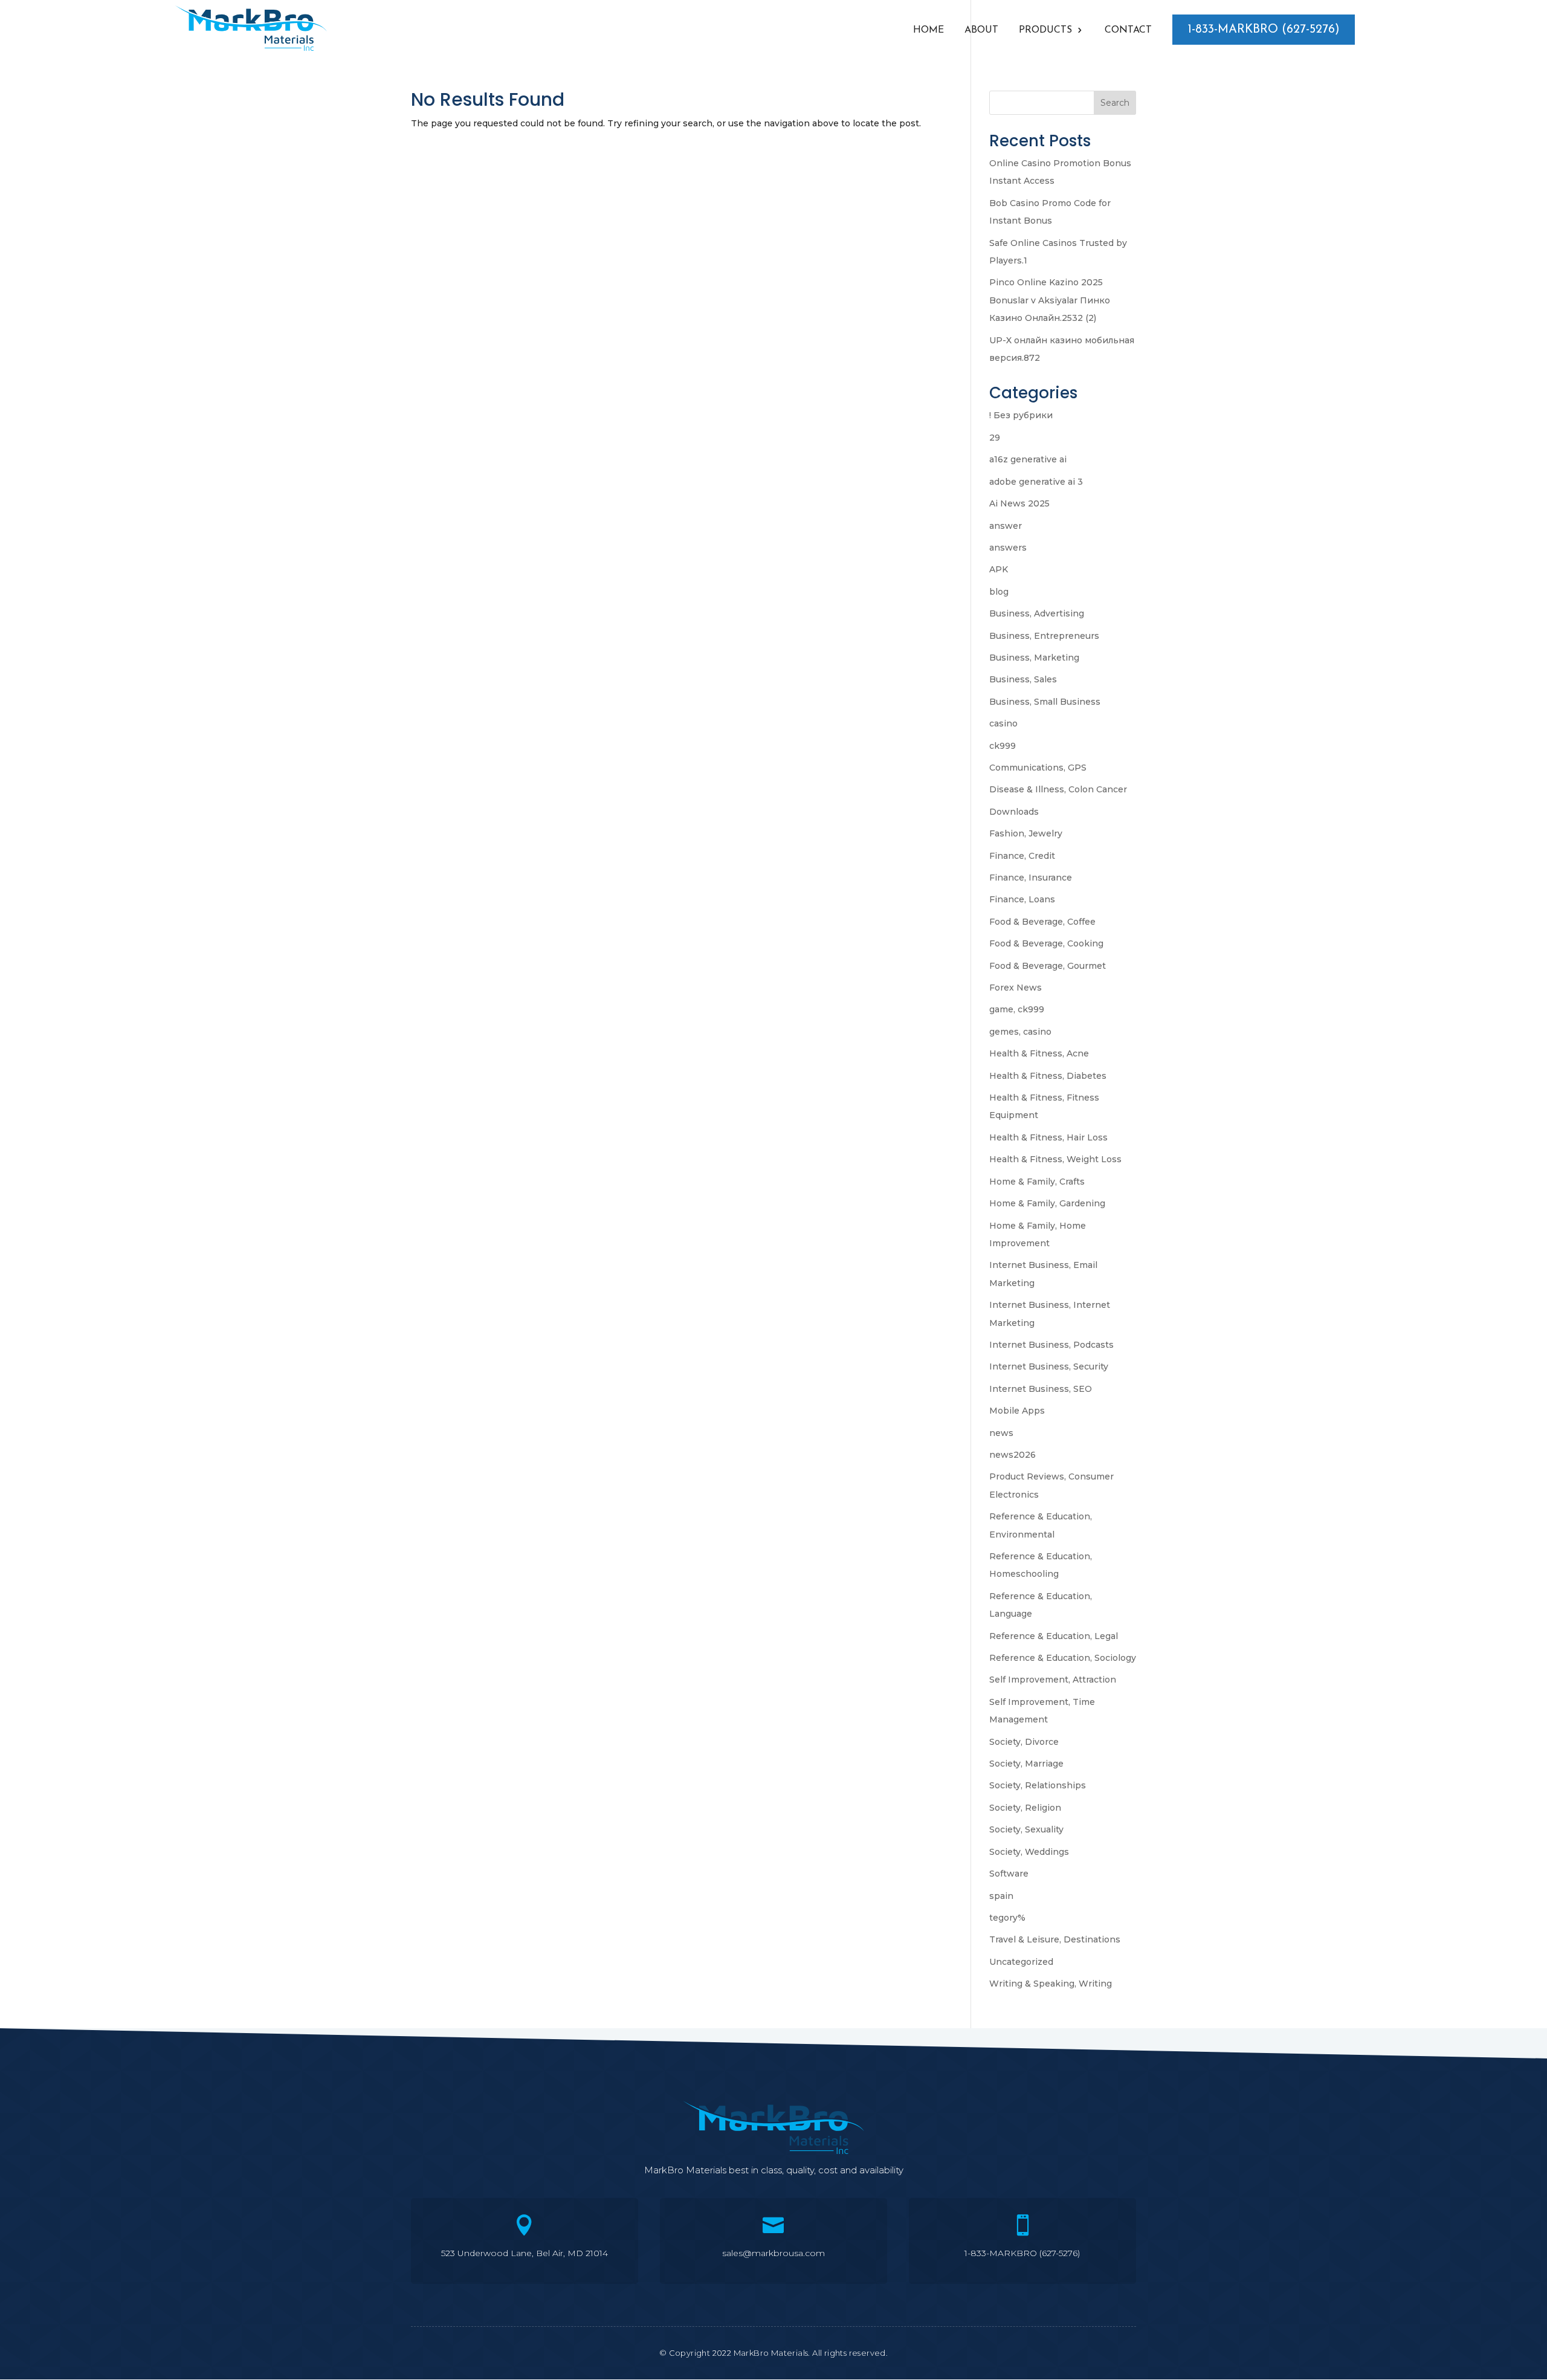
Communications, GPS (1038, 768)
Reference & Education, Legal (1054, 1636)
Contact (1128, 31)
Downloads (1014, 812)
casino (1003, 723)
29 (995, 438)
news (1001, 1433)
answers (1008, 548)
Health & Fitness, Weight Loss (1055, 1159)
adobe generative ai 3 (1036, 482)
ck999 (1003, 746)
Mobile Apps (1017, 1411)
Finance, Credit (1022, 856)
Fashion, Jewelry (1026, 833)
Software (1009, 1874)
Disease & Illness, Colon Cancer (1058, 789)
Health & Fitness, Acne (1039, 1053)
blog (999, 592)
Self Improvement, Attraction (1053, 1680)
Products (1045, 31)
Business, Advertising (1037, 613)
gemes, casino (1020, 1032)
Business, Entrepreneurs (1044, 636)
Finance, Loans (1022, 899)
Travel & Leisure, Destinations (1055, 1939)
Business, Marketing (1034, 658)
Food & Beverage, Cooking (1046, 943)
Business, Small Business (1045, 702)
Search (1115, 103)
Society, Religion (1025, 1808)
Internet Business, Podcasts (1051, 1345)
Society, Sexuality (1026, 1829)
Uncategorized (1021, 1962)
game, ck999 (1017, 1009)
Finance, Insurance (1031, 878)
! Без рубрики (1021, 415)
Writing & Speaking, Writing (1051, 1984)
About (981, 31)
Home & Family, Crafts (1037, 1182)
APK (999, 569)
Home (929, 31)
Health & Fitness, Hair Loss (1048, 1137)
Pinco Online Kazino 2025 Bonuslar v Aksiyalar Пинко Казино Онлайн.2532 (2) (1050, 300)
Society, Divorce (1024, 1742)
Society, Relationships (1038, 1785)
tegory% (1007, 1918)
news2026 (1012, 1455)
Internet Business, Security (1049, 1366)
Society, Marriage (1026, 1764)
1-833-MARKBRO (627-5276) (1264, 30)
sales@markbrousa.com (773, 2253)
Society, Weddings (1029, 1852)
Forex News (1016, 988)
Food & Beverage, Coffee (1042, 922)
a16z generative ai (1028, 459)
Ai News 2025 (1019, 503)
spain (1001, 1896)
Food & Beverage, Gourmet (1048, 966)
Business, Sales (1023, 679)
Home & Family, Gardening (1047, 1203)
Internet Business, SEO (1041, 1389)
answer (1006, 526)
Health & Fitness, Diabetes (1048, 1076)
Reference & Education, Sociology (1063, 1658)
